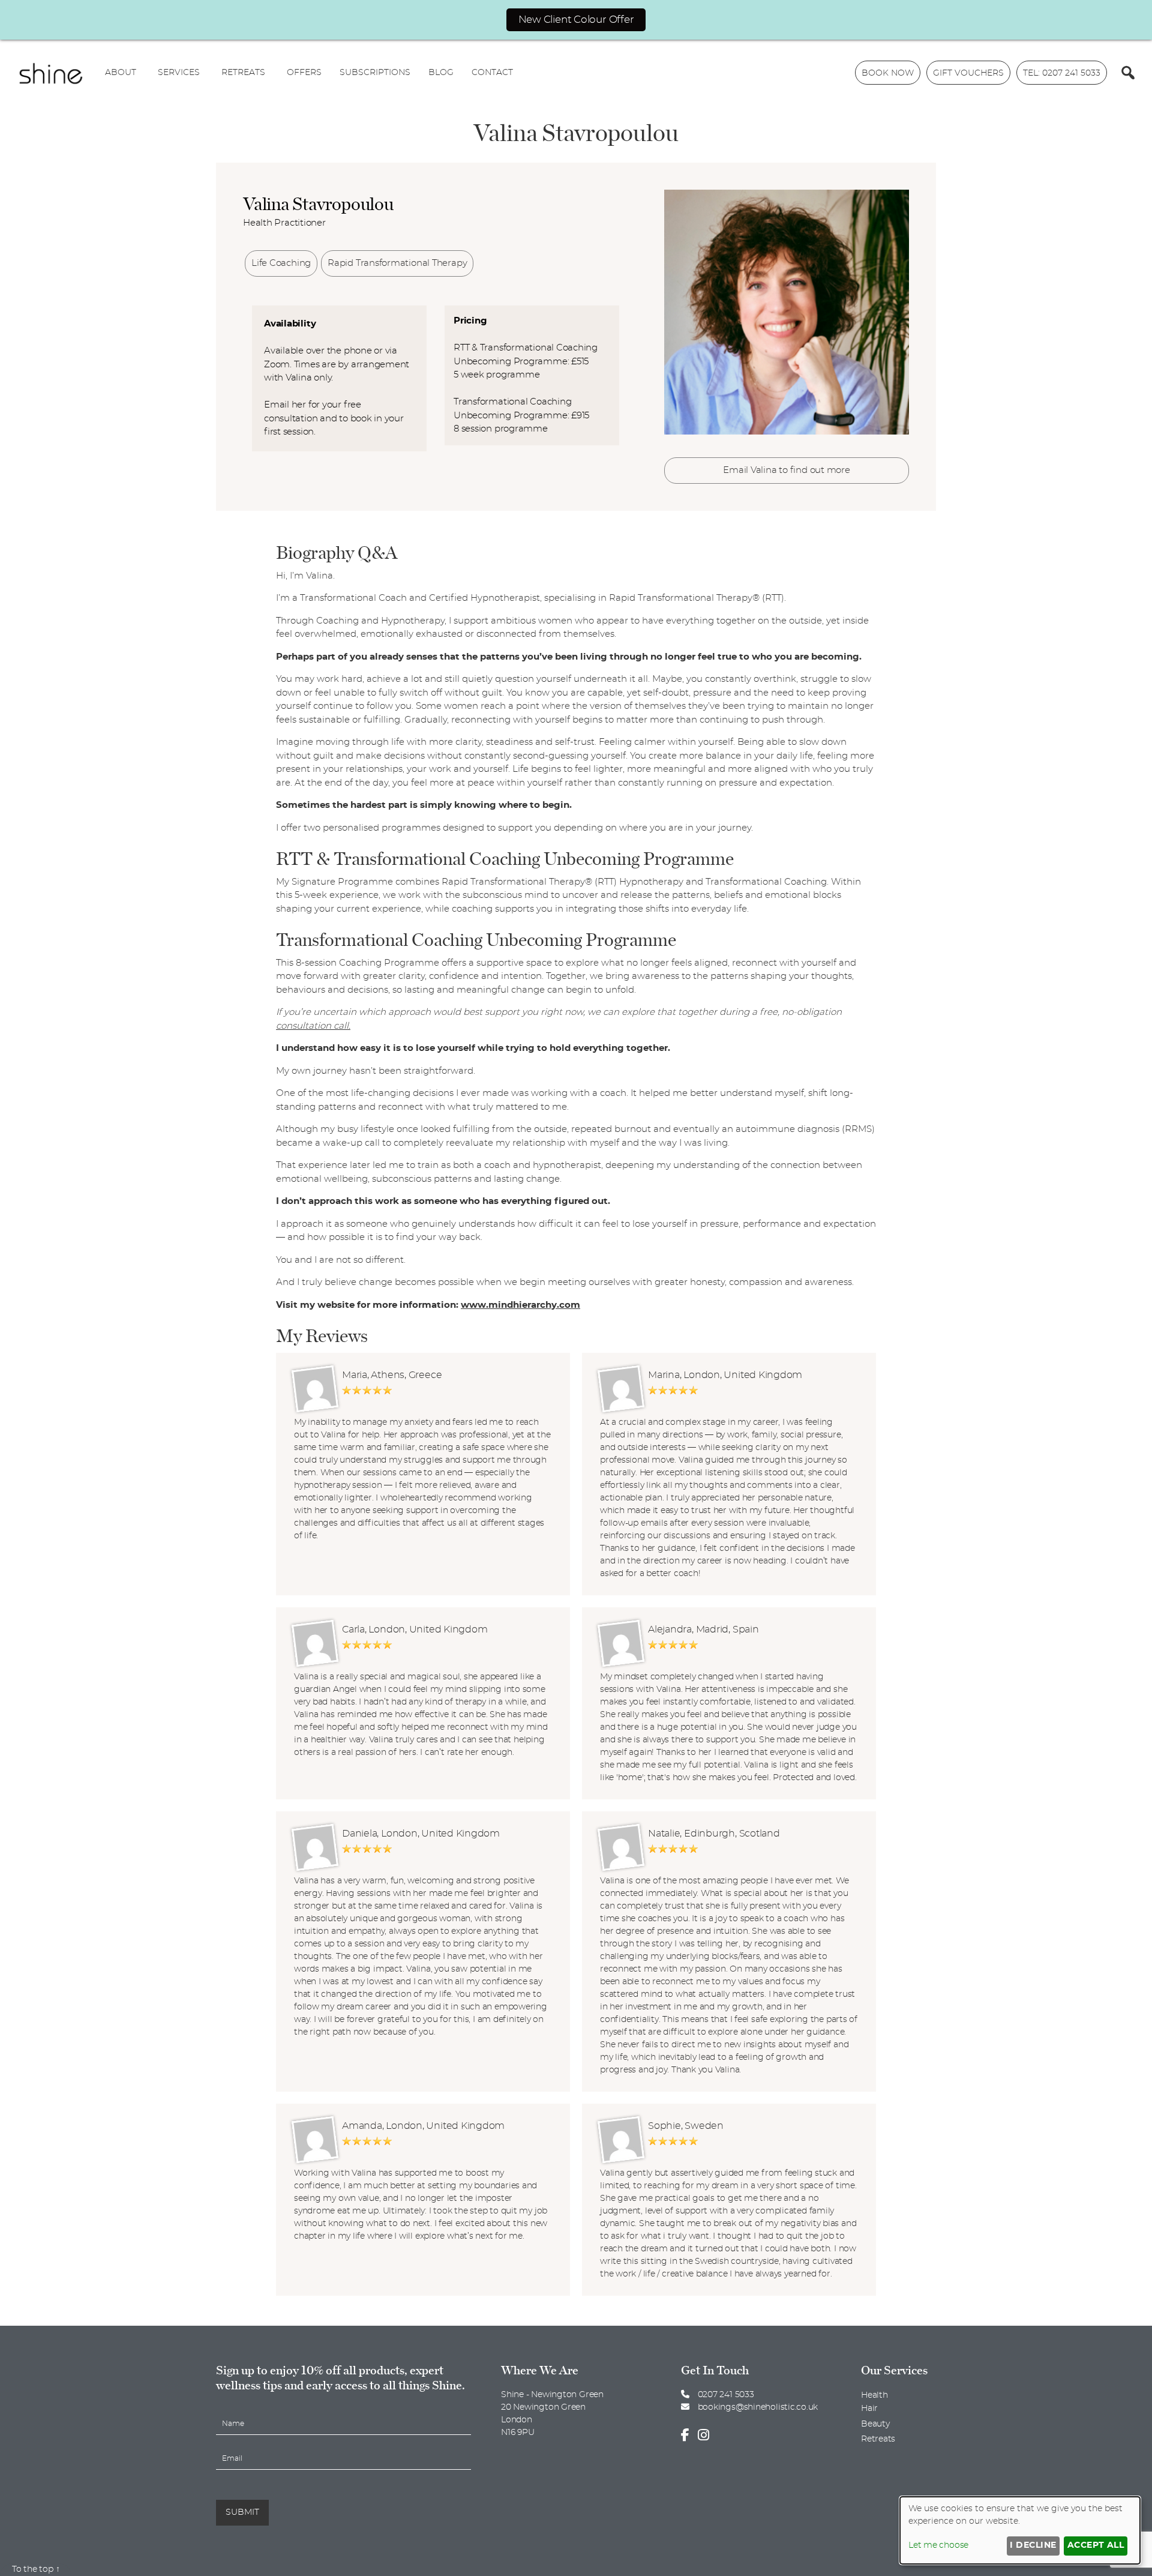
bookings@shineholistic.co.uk (758, 2407)
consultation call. (313, 1026)
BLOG (441, 73)
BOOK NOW (888, 73)
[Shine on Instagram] (706, 2436)
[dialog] (1020, 2530)
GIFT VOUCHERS (968, 73)
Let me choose (938, 2545)
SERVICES (179, 73)
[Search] (1128, 73)
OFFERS (304, 73)
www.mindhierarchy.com (520, 1305)
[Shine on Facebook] (688, 2436)
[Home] (51, 73)
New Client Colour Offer (576, 20)
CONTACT (492, 73)
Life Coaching (281, 263)
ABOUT (121, 73)
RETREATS (243, 73)
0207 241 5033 (725, 2395)
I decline (1033, 2545)
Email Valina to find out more (786, 470)
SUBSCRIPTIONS (375, 73)
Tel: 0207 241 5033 (1062, 73)
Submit (242, 2512)
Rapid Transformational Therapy (397, 263)
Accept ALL (1096, 2545)
